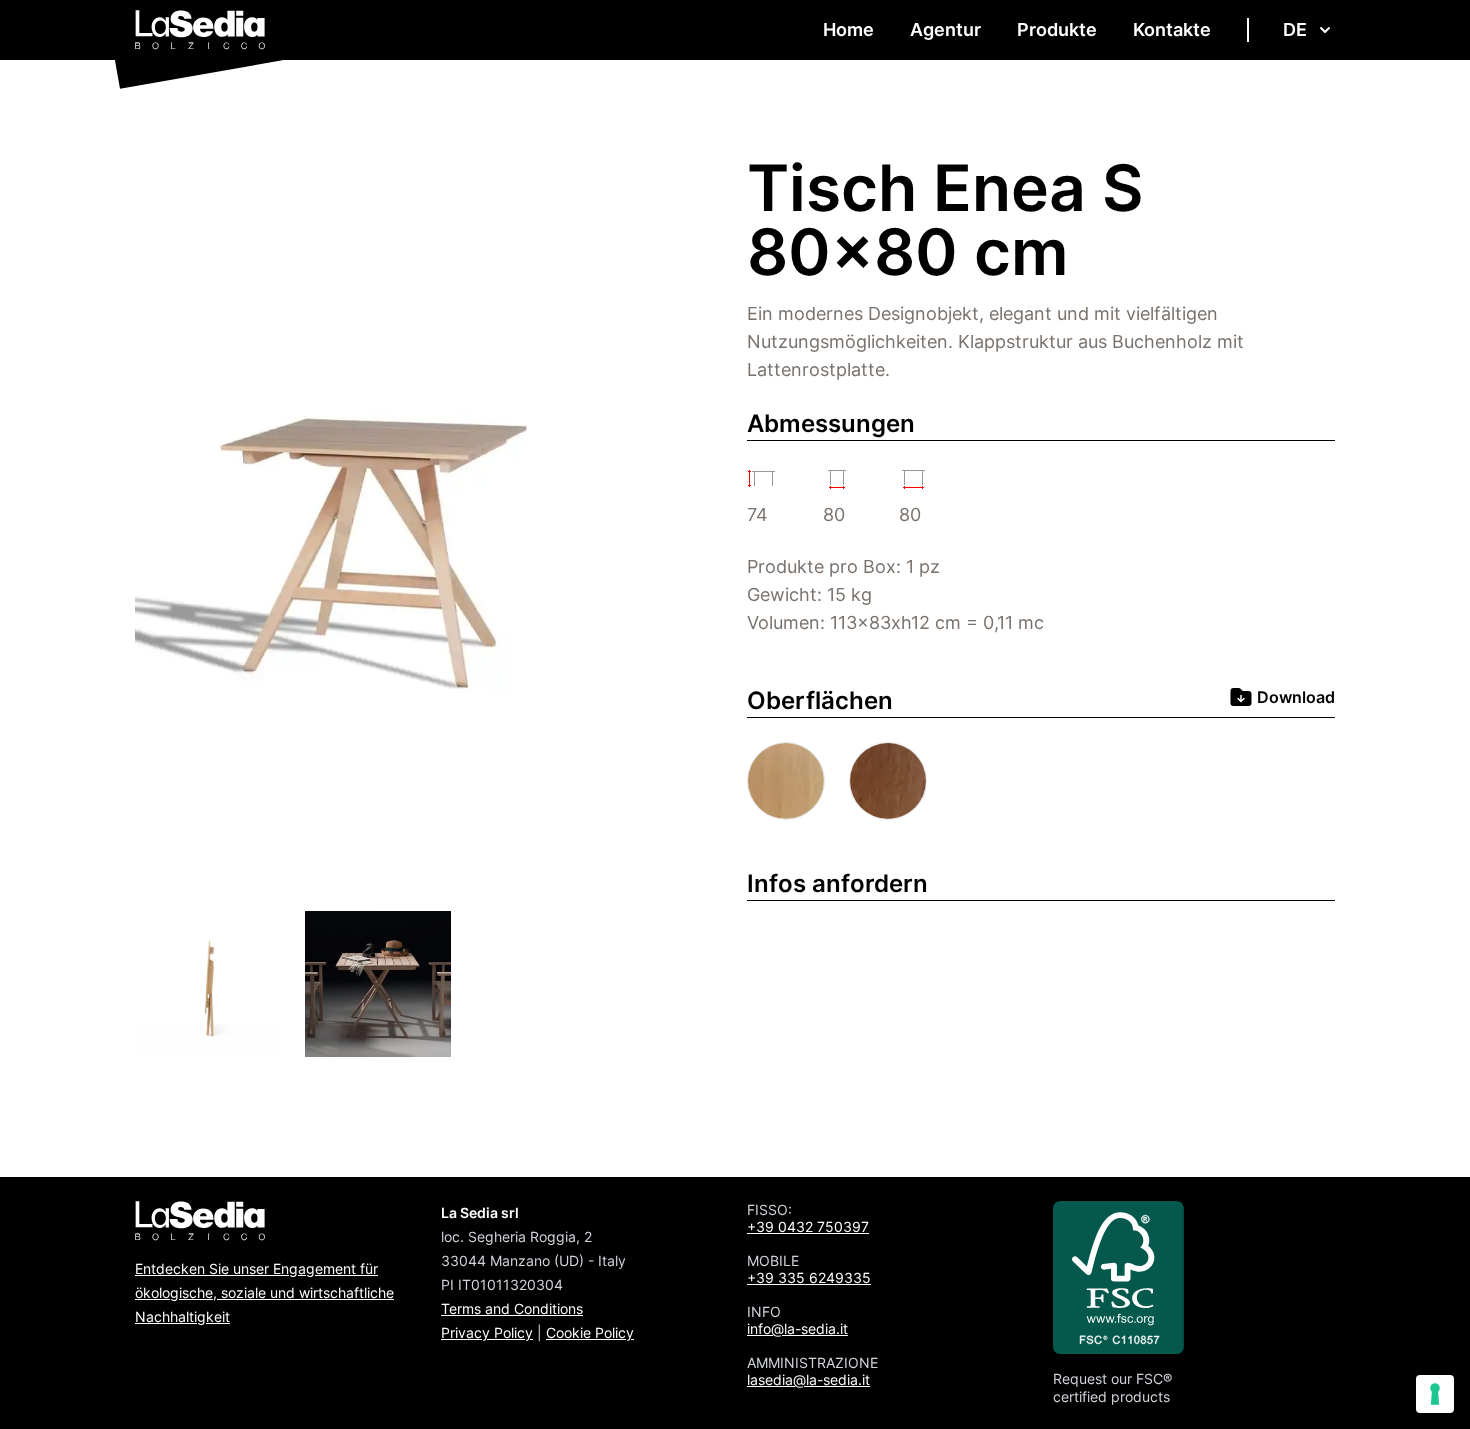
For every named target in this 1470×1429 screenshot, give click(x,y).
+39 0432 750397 (808, 1226)
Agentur (945, 29)
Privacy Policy (487, 1332)
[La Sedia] (200, 30)
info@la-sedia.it (797, 1328)
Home (848, 29)
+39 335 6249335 (809, 1277)
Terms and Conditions (512, 1308)
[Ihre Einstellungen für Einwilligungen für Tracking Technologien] (1435, 1394)
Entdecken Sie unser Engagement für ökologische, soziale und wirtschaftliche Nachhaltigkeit (264, 1292)
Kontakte (1172, 29)
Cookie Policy (590, 1332)
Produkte (1057, 29)
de (1295, 29)
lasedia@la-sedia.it (808, 1379)
